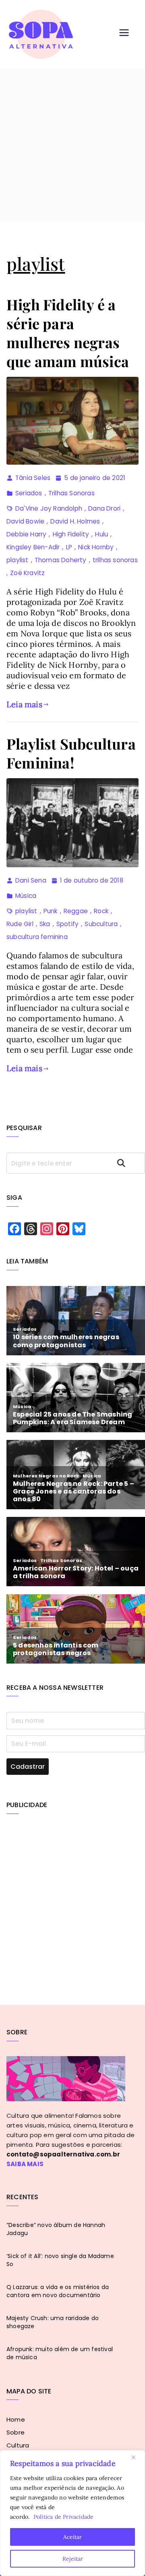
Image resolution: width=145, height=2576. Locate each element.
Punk (51, 911)
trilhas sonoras (115, 560)
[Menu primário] (124, 34)
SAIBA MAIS (25, 2164)
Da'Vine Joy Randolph (49, 508)
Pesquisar (128, 1163)
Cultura (18, 2445)
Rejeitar (73, 2559)
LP (69, 547)
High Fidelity (71, 534)
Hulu (101, 534)
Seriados (29, 493)
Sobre (16, 2432)
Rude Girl (20, 924)
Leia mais (24, 704)
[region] (72, 2513)
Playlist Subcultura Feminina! (71, 753)
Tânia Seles (33, 478)
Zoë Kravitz (27, 573)
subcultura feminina (37, 937)
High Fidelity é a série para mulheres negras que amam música (68, 332)
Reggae (76, 911)
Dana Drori (104, 508)
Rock (101, 911)
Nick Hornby (96, 547)
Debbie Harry (26, 534)
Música (26, 896)
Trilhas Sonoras (71, 493)
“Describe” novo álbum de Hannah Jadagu (56, 2229)
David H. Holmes (75, 521)
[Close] (137, 2457)
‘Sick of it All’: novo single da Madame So (60, 2260)
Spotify (67, 924)
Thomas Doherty (61, 560)
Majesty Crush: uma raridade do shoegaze (53, 2322)
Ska (45, 924)
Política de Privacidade (64, 2517)
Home (16, 2419)
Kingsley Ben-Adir (33, 547)
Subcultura (101, 924)
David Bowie (25, 521)
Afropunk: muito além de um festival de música (60, 2353)
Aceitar (72, 2537)
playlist (18, 560)
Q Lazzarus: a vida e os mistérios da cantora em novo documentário (58, 2291)
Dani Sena (31, 880)
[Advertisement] (72, 145)
